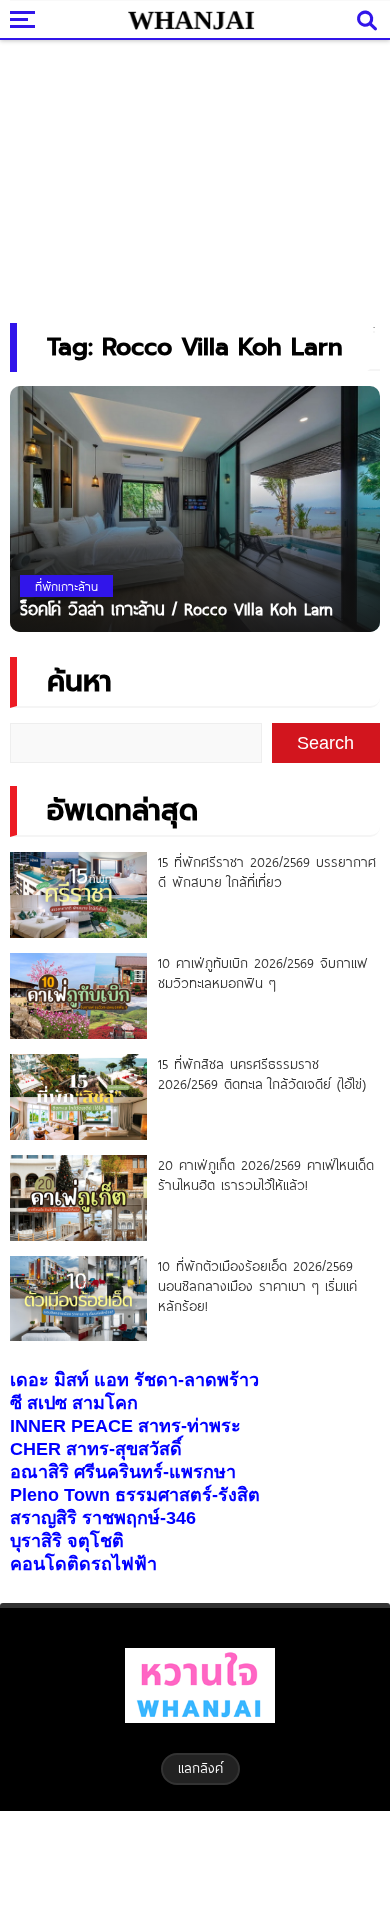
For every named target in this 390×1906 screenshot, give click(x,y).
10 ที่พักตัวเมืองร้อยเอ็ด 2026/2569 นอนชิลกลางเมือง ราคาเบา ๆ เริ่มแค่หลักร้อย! (257, 1286)
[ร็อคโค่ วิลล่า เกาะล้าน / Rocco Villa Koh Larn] (195, 507)
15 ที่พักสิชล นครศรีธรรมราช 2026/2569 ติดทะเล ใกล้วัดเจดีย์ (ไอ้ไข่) (262, 1074)
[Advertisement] (195, 175)
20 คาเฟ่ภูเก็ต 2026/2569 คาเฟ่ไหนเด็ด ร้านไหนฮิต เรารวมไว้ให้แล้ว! (266, 1175)
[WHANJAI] (190, 20)
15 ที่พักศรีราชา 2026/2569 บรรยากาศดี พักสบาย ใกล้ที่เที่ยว (267, 872)
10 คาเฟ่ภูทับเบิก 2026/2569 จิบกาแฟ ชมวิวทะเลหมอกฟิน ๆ (263, 973)
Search (325, 743)
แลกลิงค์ (200, 1768)
